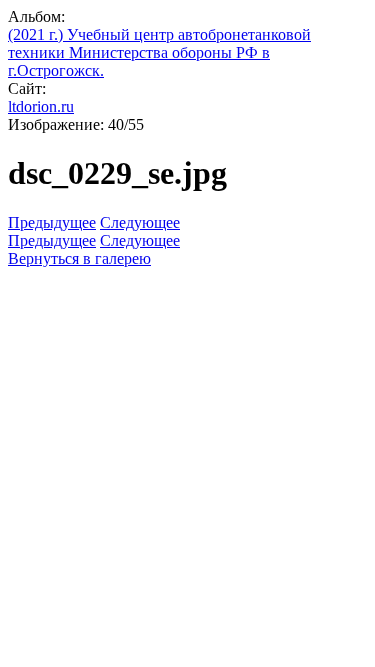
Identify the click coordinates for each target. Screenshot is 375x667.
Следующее (140, 222)
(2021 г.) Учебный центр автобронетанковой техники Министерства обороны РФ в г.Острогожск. (159, 52)
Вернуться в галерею (79, 258)
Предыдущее (52, 222)
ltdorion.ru (41, 106)
